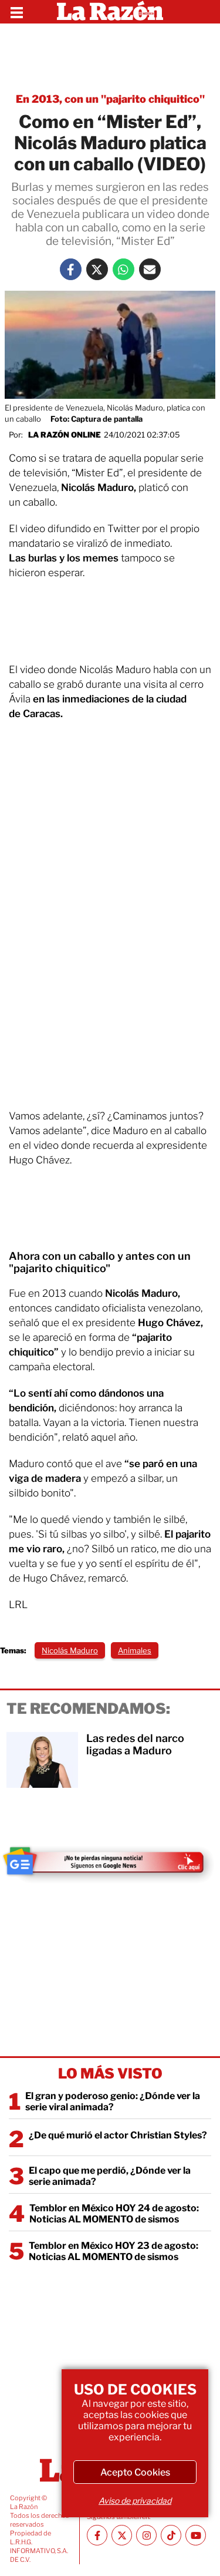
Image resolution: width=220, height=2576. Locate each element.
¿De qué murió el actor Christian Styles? (118, 2135)
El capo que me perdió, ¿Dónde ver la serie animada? (110, 2176)
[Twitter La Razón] (97, 269)
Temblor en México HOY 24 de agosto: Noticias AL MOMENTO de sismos (114, 2214)
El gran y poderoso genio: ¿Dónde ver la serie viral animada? (113, 2101)
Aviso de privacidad (135, 2501)
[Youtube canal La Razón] (196, 2535)
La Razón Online (65, 435)
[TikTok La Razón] (171, 2535)
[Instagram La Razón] (146, 2535)
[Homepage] (110, 12)
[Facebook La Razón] (71, 269)
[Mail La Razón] (150, 269)
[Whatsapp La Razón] (123, 269)
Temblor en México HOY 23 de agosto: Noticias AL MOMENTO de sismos (114, 2251)
